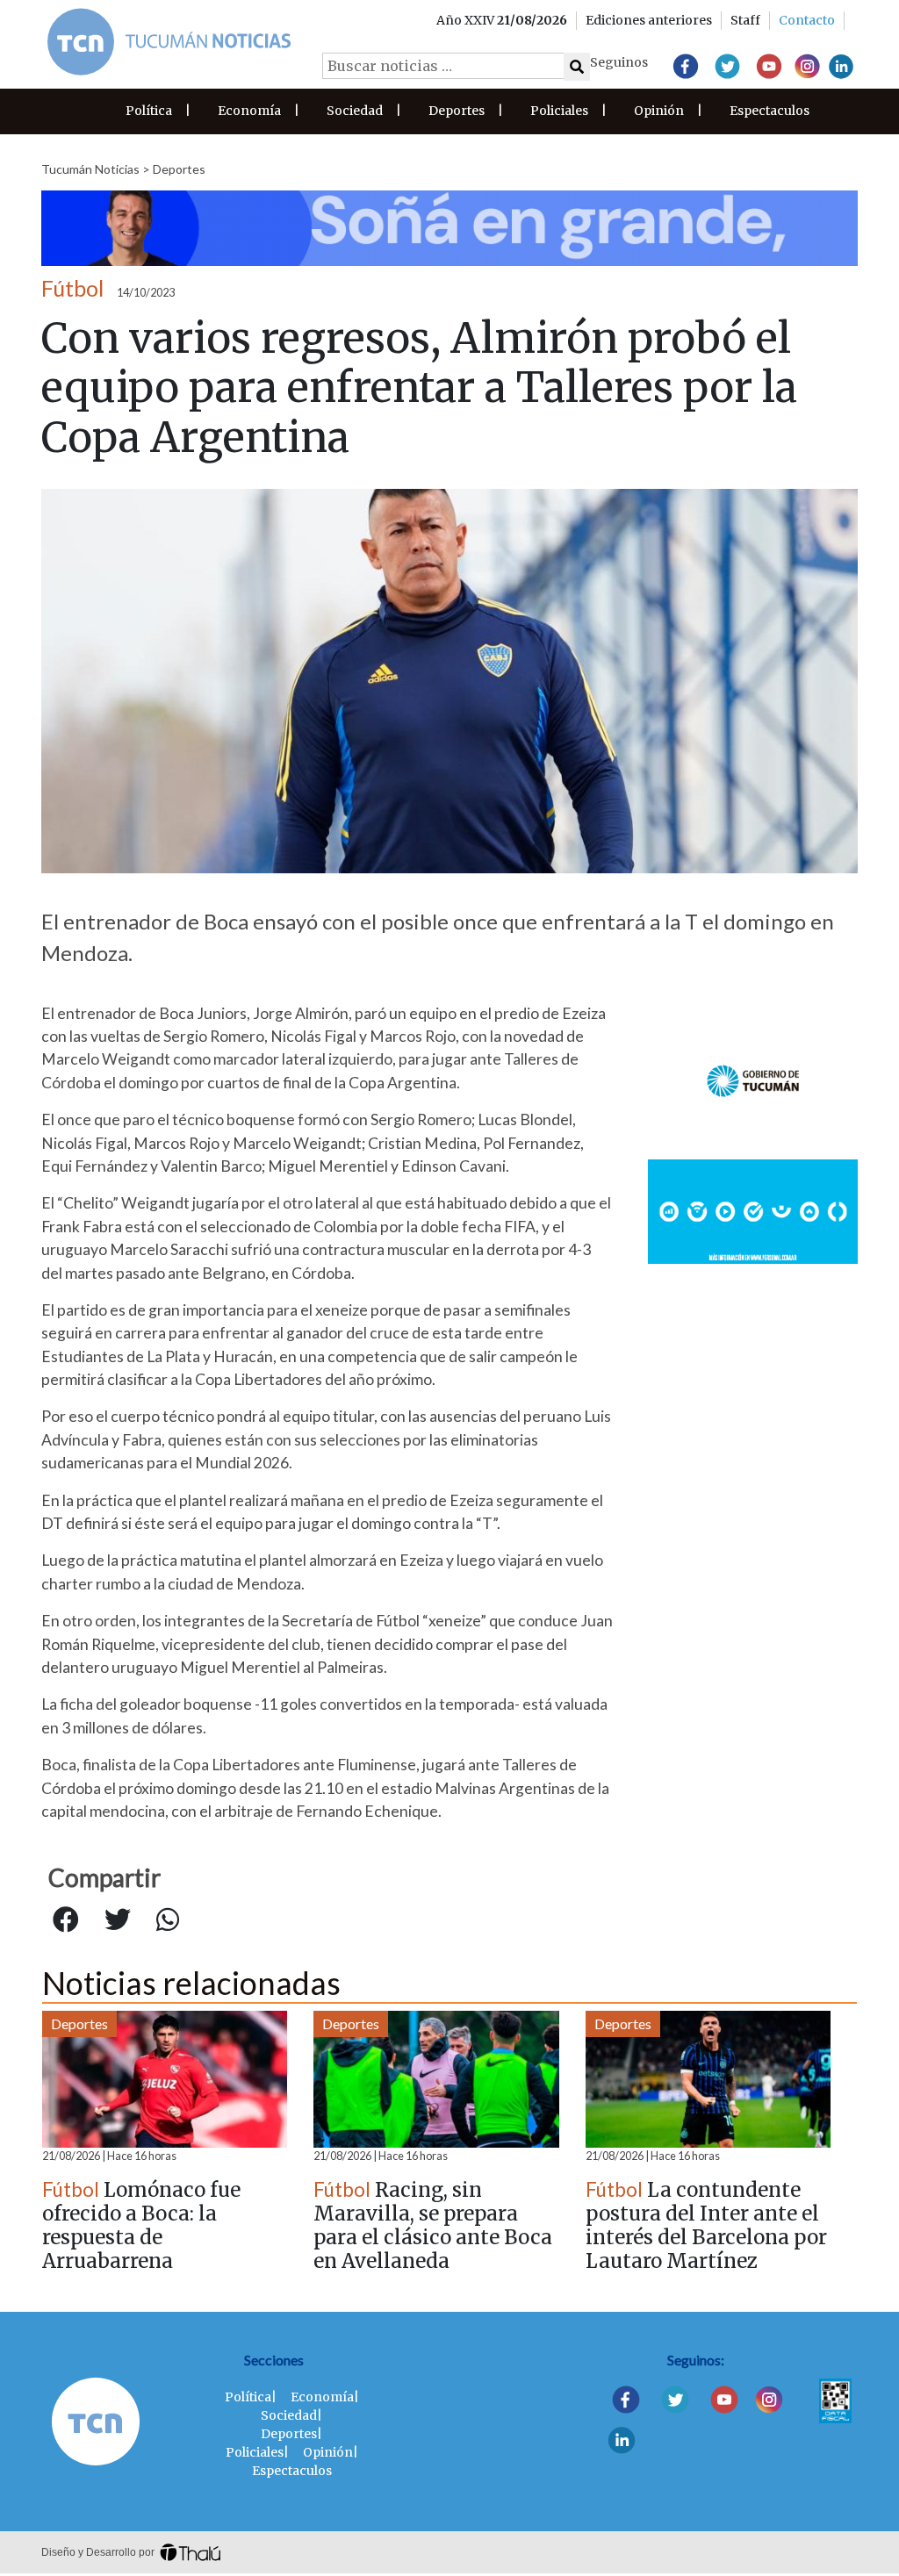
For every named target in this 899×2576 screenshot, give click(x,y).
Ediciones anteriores (649, 20)
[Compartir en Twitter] (118, 1920)
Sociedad (355, 111)
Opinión (659, 111)
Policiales (559, 111)
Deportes (457, 111)
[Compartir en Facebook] (66, 1920)
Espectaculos (770, 111)
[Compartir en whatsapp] (168, 1920)
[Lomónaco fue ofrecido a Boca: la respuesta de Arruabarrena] (165, 2079)
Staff (745, 20)
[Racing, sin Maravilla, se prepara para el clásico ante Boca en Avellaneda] (436, 2079)
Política (149, 111)
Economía (249, 111)
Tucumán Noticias (90, 169)
